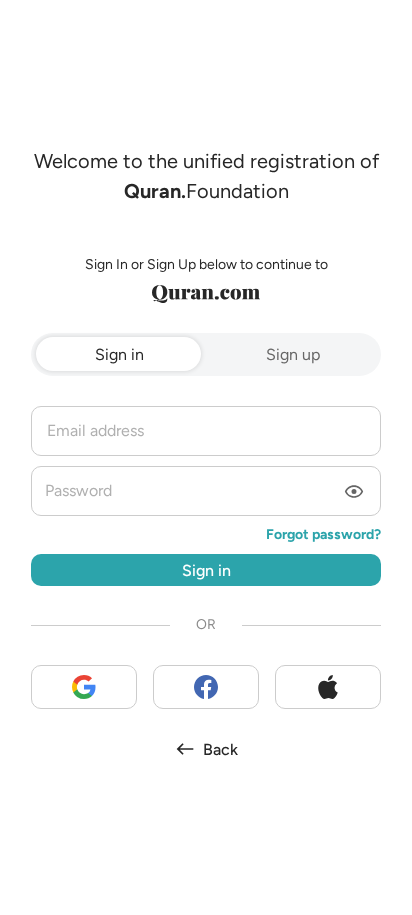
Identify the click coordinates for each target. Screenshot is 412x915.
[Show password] (354, 493)
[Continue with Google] (84, 687)
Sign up (293, 354)
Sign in (119, 354)
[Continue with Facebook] (206, 687)
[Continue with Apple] (328, 687)
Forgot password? (323, 534)
